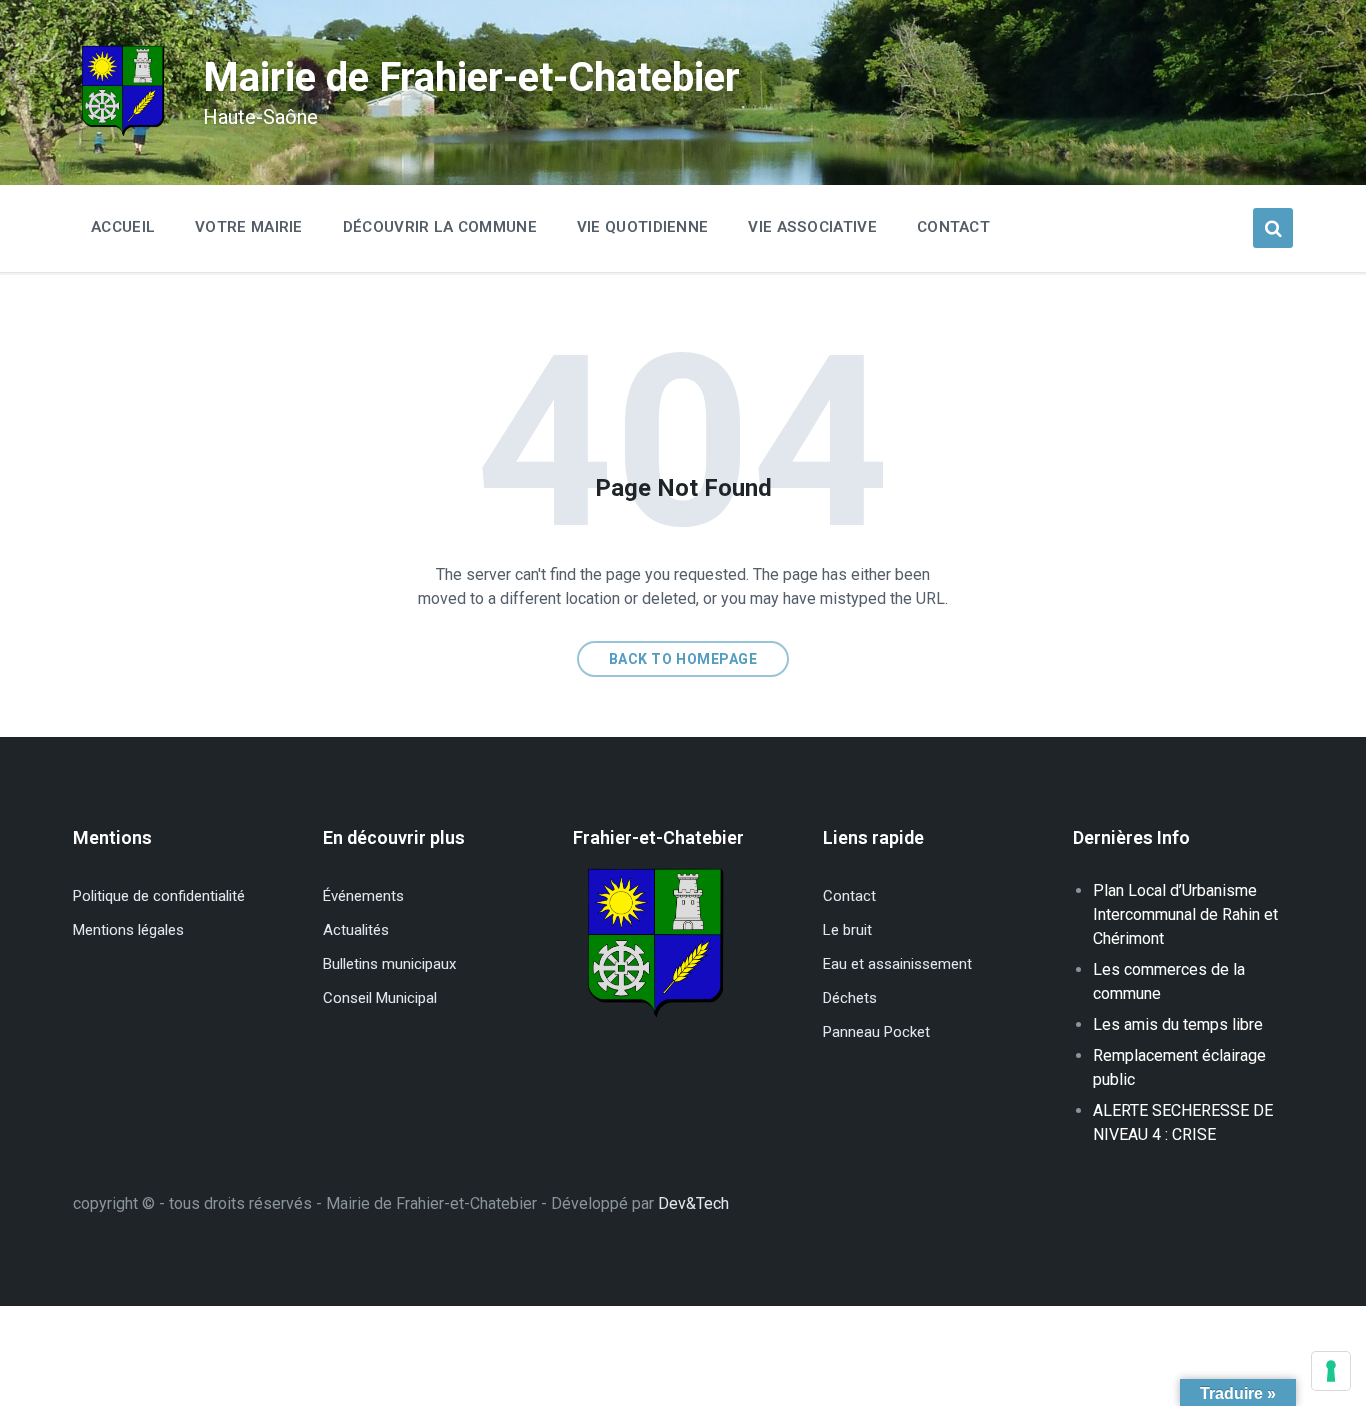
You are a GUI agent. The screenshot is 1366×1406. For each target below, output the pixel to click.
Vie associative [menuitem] (812, 227)
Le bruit (847, 930)
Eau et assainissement (897, 964)
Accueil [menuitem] (123, 227)
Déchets (850, 998)
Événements (363, 896)
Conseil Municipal (380, 998)
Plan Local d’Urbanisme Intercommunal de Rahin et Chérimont (1185, 914)
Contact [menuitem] (953, 227)
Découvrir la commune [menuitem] (440, 227)
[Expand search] (1273, 228)
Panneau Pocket (876, 1032)
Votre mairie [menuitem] (249, 227)
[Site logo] (123, 134)
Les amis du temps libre (1178, 1024)
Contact (849, 896)
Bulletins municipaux (389, 964)
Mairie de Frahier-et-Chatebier (471, 77)
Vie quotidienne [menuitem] (643, 227)
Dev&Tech (693, 1203)
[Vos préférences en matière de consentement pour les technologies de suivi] (1331, 1371)
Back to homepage (683, 659)
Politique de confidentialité (159, 896)
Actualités (356, 930)
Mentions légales (128, 930)
